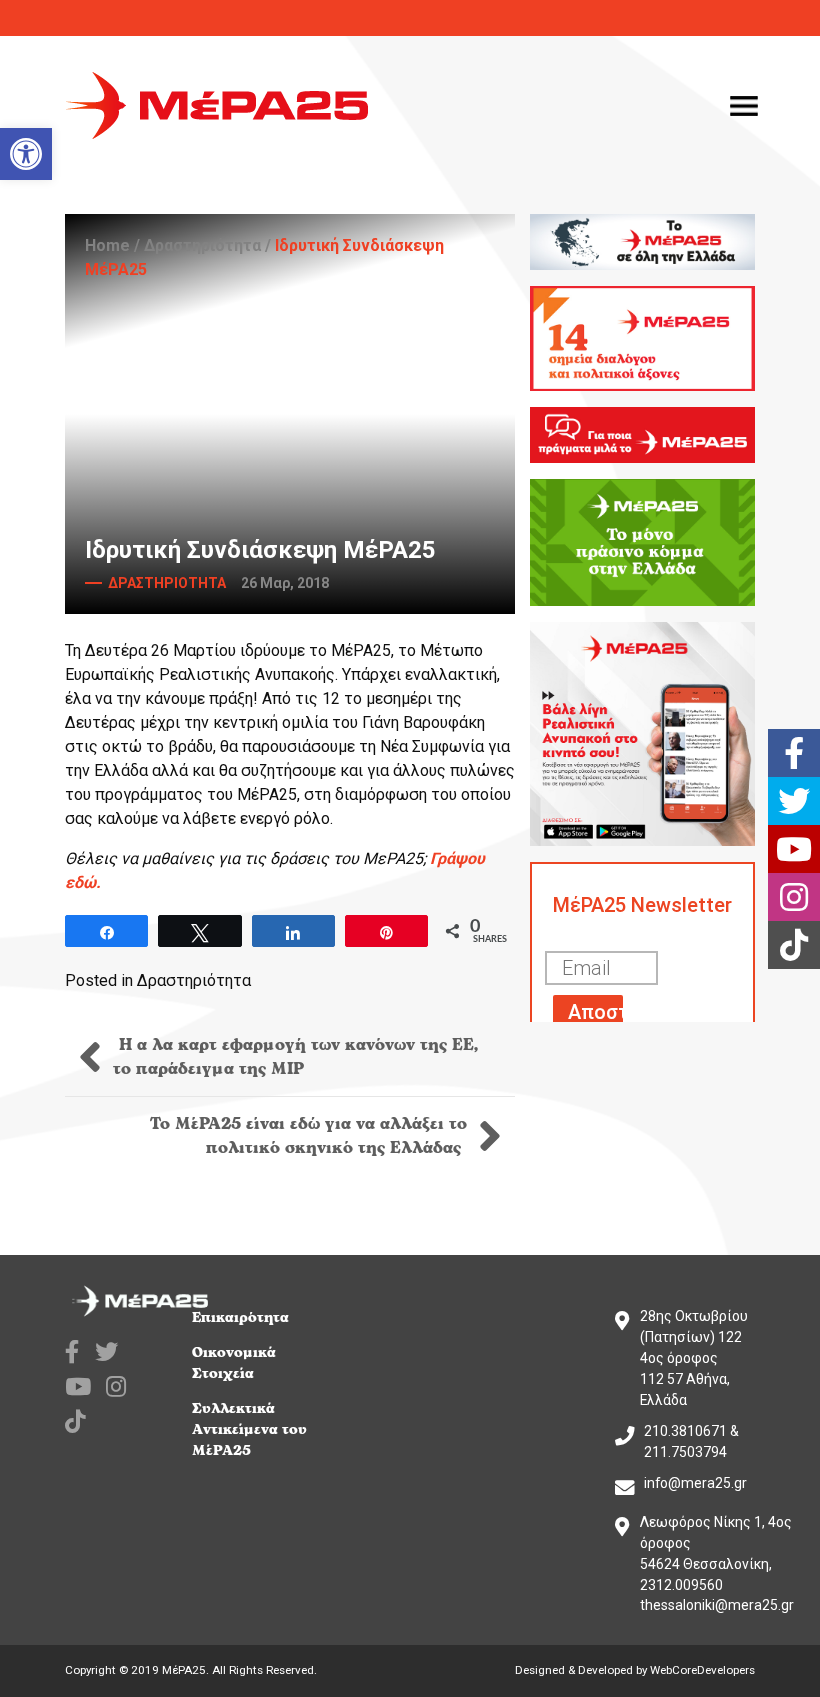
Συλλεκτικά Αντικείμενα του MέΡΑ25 (249, 1429)
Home (107, 245)
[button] (26, 154)
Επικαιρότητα (240, 1317)
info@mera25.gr (695, 1483)
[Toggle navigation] (744, 106)
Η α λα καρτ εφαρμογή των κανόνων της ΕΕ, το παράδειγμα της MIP (295, 1057)
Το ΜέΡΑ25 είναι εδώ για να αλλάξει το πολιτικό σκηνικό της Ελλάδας (308, 1136)
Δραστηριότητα (202, 245)
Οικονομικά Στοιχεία (234, 1363)
